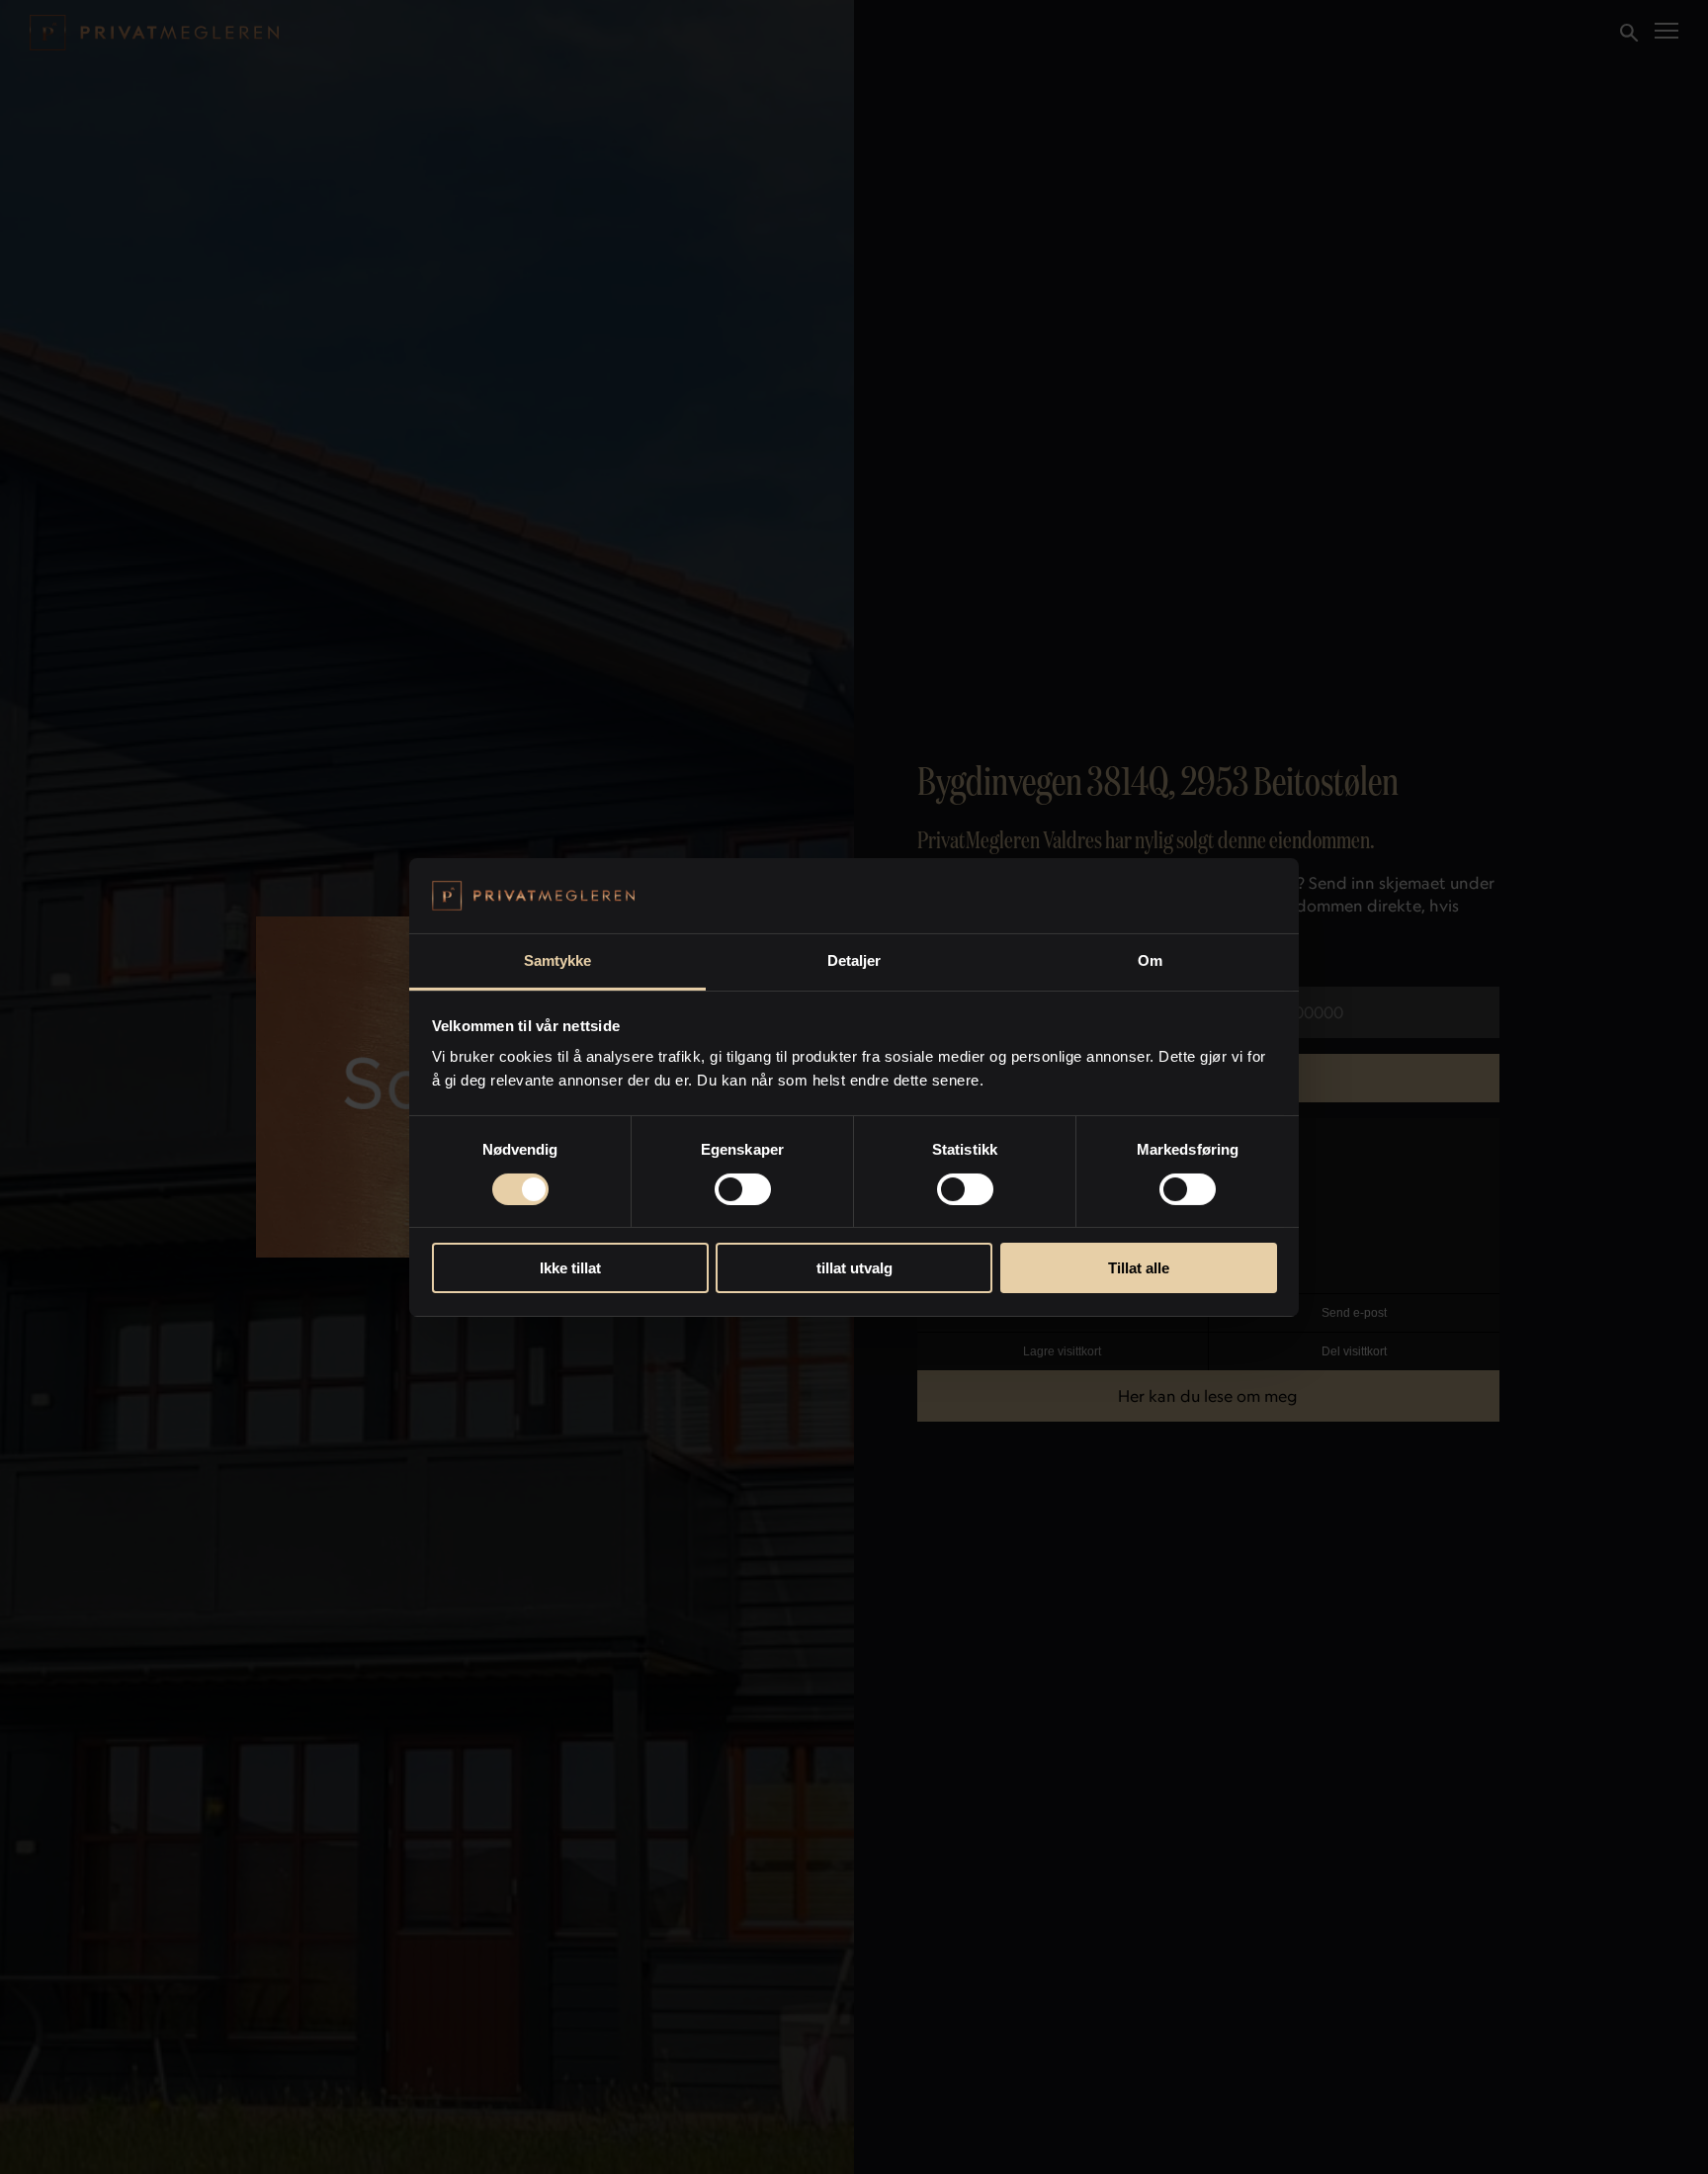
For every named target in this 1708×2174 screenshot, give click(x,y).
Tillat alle (1139, 1268)
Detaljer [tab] (854, 960)
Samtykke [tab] (558, 960)
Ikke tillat (570, 1268)
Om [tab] (1150, 960)
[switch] (743, 1189)
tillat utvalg (854, 1268)
